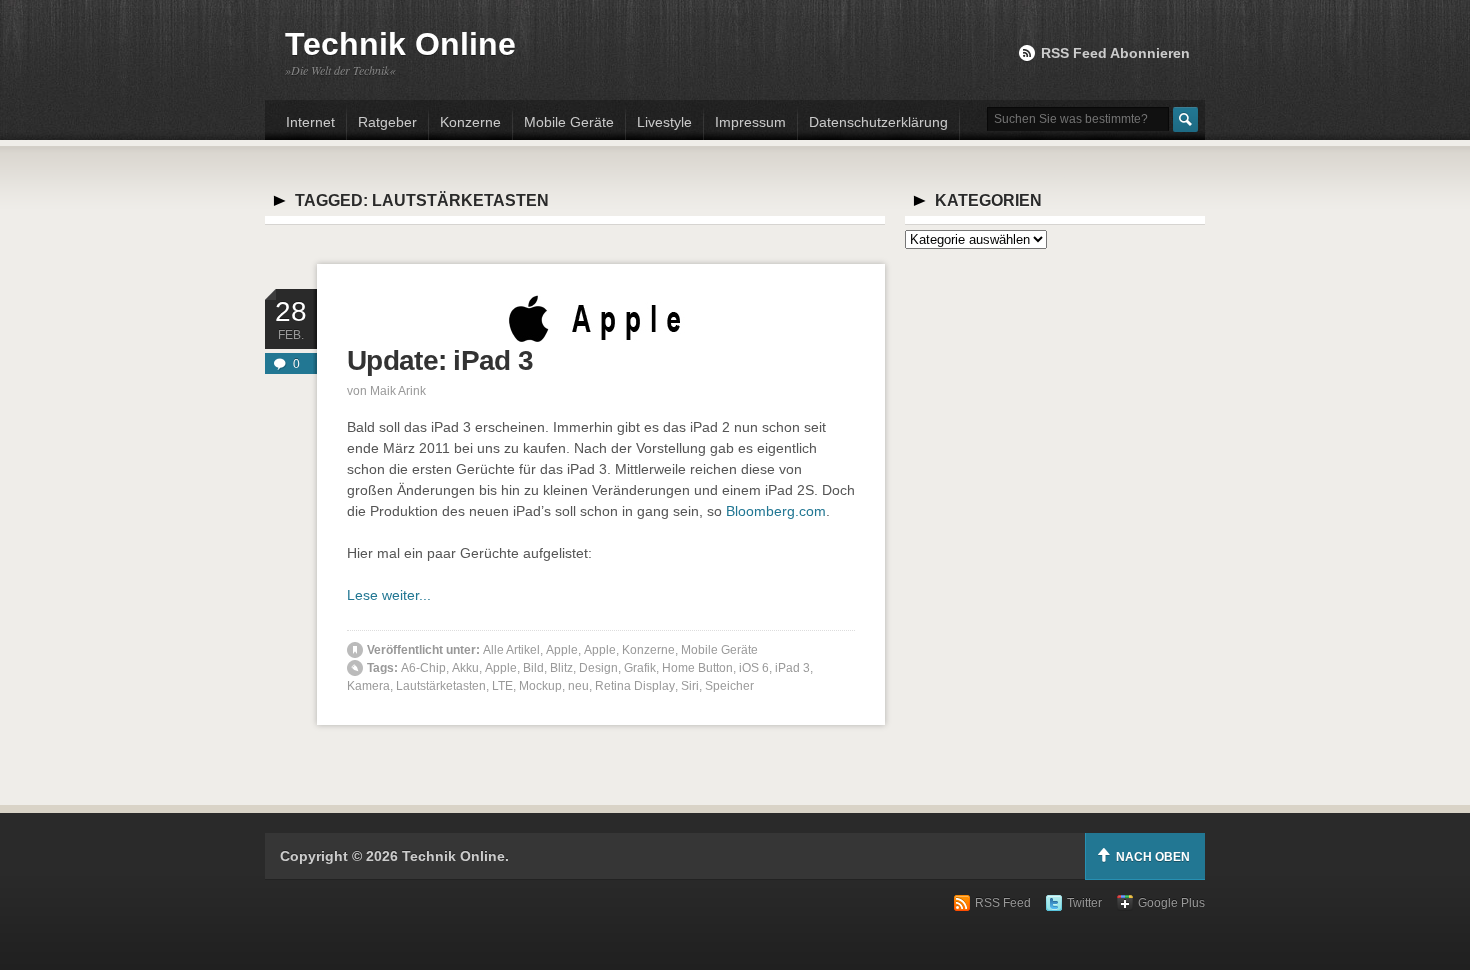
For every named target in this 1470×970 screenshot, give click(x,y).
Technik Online (400, 44)
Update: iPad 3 (440, 360)
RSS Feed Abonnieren (1115, 53)
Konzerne (470, 122)
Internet (310, 122)
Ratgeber (387, 122)
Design (598, 668)
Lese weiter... (389, 595)
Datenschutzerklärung (878, 122)
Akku (465, 668)
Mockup (540, 686)
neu (578, 686)
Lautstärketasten (441, 686)
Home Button (697, 668)
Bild (533, 668)
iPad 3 (792, 668)
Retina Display (635, 686)
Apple (562, 650)
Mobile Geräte (569, 122)
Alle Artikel (511, 650)
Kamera (368, 686)
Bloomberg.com (776, 511)
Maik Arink (398, 391)
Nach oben (1153, 857)
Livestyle (664, 122)
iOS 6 (754, 668)
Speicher (729, 686)
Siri (690, 686)
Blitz (561, 668)
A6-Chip (423, 668)
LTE (502, 686)
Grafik (640, 668)
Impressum (750, 122)
